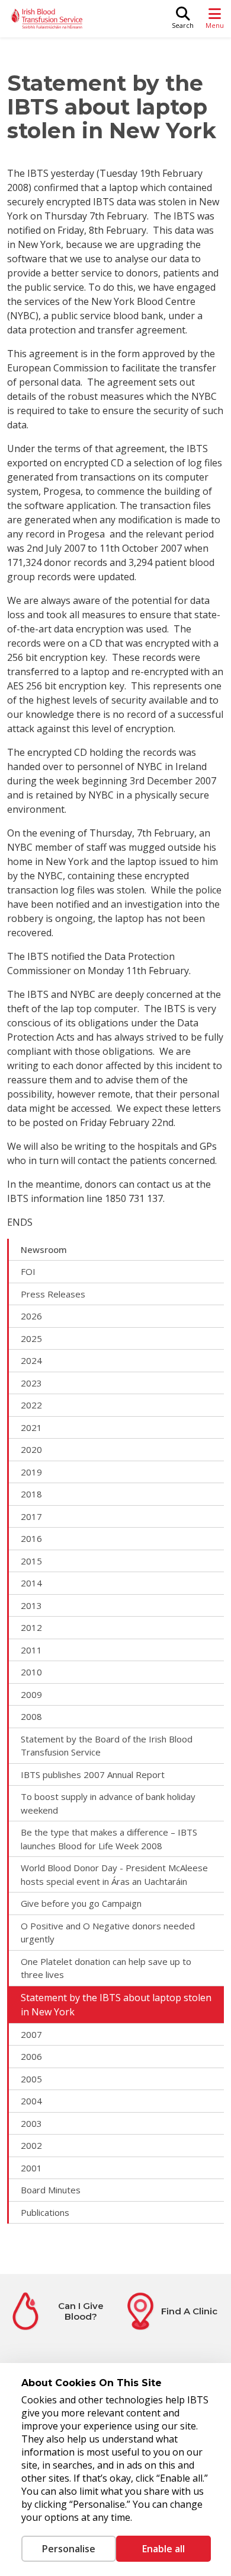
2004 (31, 2101)
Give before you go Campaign (81, 1903)
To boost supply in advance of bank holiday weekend (108, 1803)
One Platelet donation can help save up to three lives (106, 1968)
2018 (31, 1494)
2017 (31, 1516)
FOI (28, 1271)
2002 (31, 2145)
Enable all (163, 2549)
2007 (31, 2034)
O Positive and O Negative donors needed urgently (108, 1933)
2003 (31, 2123)
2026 (31, 1316)
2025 (31, 1338)
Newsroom (44, 1249)
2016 (31, 1538)
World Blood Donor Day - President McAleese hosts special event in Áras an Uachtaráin (114, 1874)
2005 (31, 2079)
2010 (31, 1672)
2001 (31, 2168)
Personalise (69, 2549)
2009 (31, 1694)
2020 (31, 1449)
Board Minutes (51, 2190)
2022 (31, 1405)
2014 (31, 1583)
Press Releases (53, 1294)
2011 (31, 1650)
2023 (31, 1383)
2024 (31, 1360)
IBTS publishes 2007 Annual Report (93, 1774)
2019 (31, 1472)
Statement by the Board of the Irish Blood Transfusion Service (107, 1746)
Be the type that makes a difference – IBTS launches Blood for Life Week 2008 (109, 1839)
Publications (45, 2212)
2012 (31, 1627)
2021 (31, 1427)
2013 (31, 1605)
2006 (31, 2056)
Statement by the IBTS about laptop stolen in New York (116, 2005)
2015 (31, 1561)
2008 (31, 1716)
